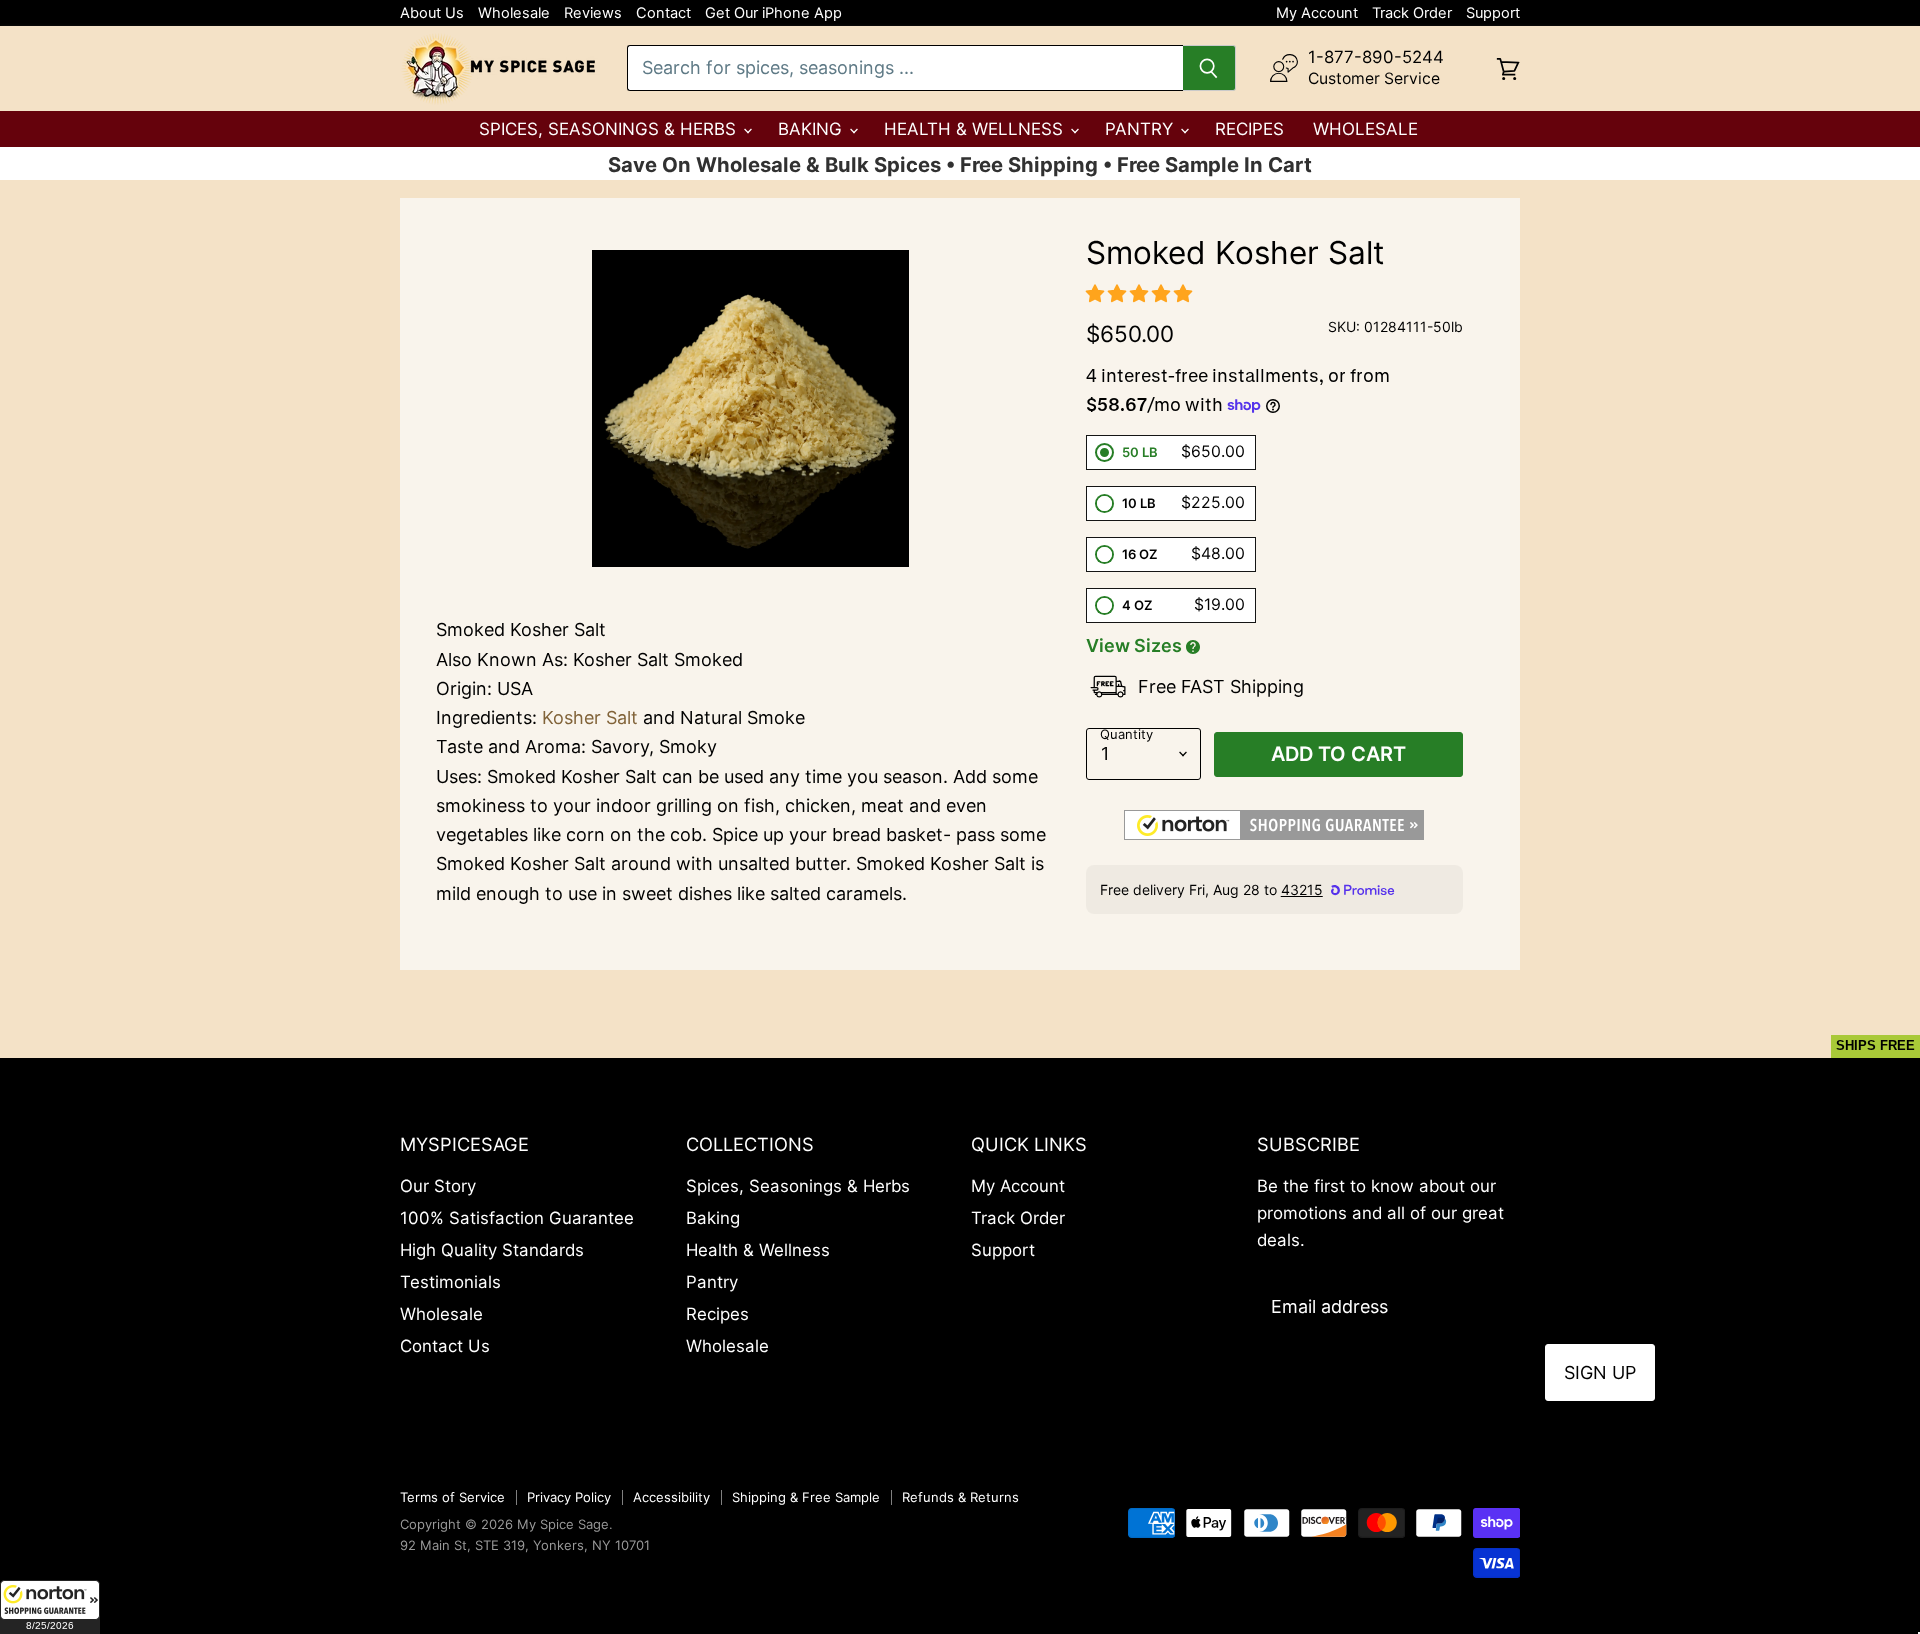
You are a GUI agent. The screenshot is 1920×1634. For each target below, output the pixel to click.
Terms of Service (452, 1497)
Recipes (1249, 129)
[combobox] (905, 68)
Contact (663, 13)
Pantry (1141, 129)
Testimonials (450, 1282)
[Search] (1209, 68)
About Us (432, 13)
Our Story (438, 1186)
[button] (50, 1607)
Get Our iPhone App (773, 13)
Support (1493, 13)
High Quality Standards (492, 1250)
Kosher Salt (590, 717)
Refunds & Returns (960, 1497)
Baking (812, 129)
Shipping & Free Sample (806, 1497)
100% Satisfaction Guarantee (517, 1218)
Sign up (1600, 1372)
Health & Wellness (976, 129)
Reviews (593, 13)
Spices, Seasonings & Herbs (610, 129)
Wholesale (514, 13)
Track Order (1412, 13)
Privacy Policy (569, 1497)
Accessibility (671, 1497)
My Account (1317, 13)
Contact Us (445, 1346)
